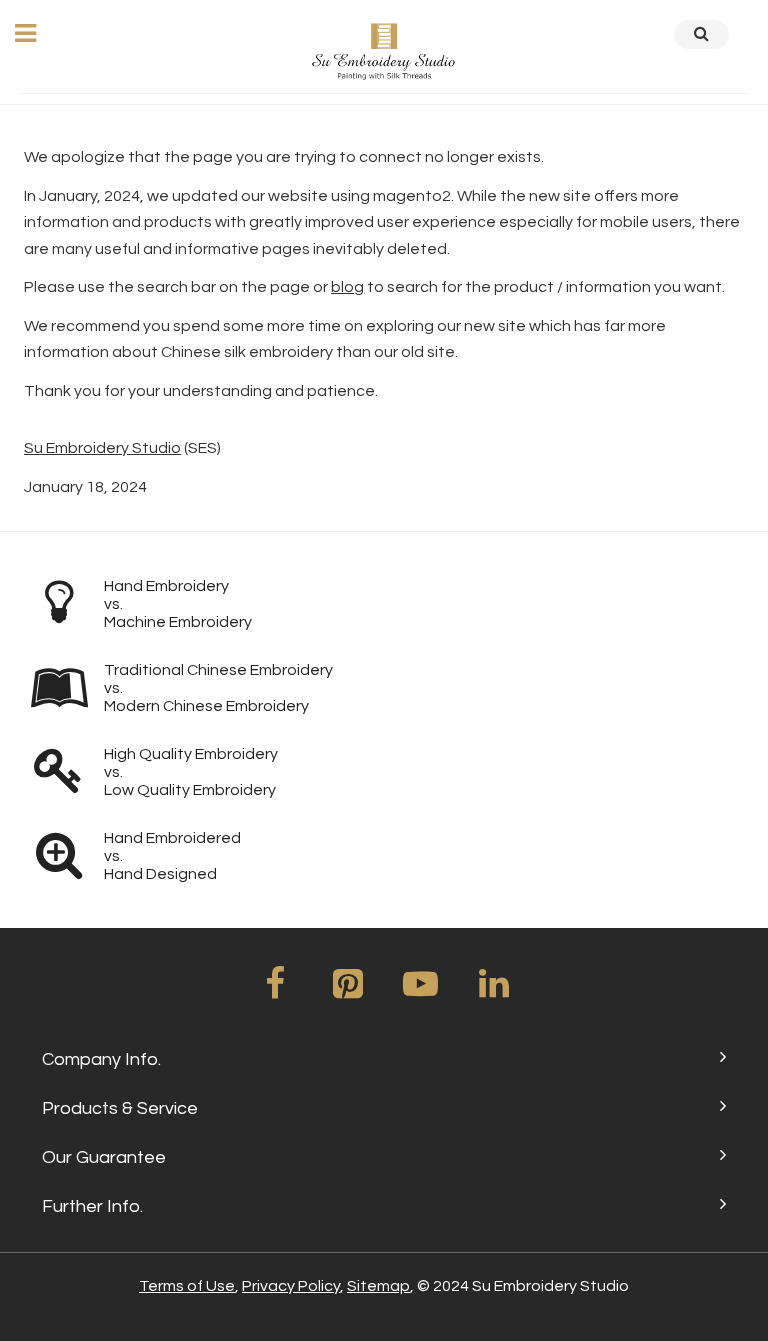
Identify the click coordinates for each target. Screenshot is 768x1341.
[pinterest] (348, 991)
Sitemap (378, 1286)
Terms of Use (187, 1286)
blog (347, 287)
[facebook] (275, 991)
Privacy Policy (291, 1286)
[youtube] (421, 991)
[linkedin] (494, 991)
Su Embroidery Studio (102, 448)
